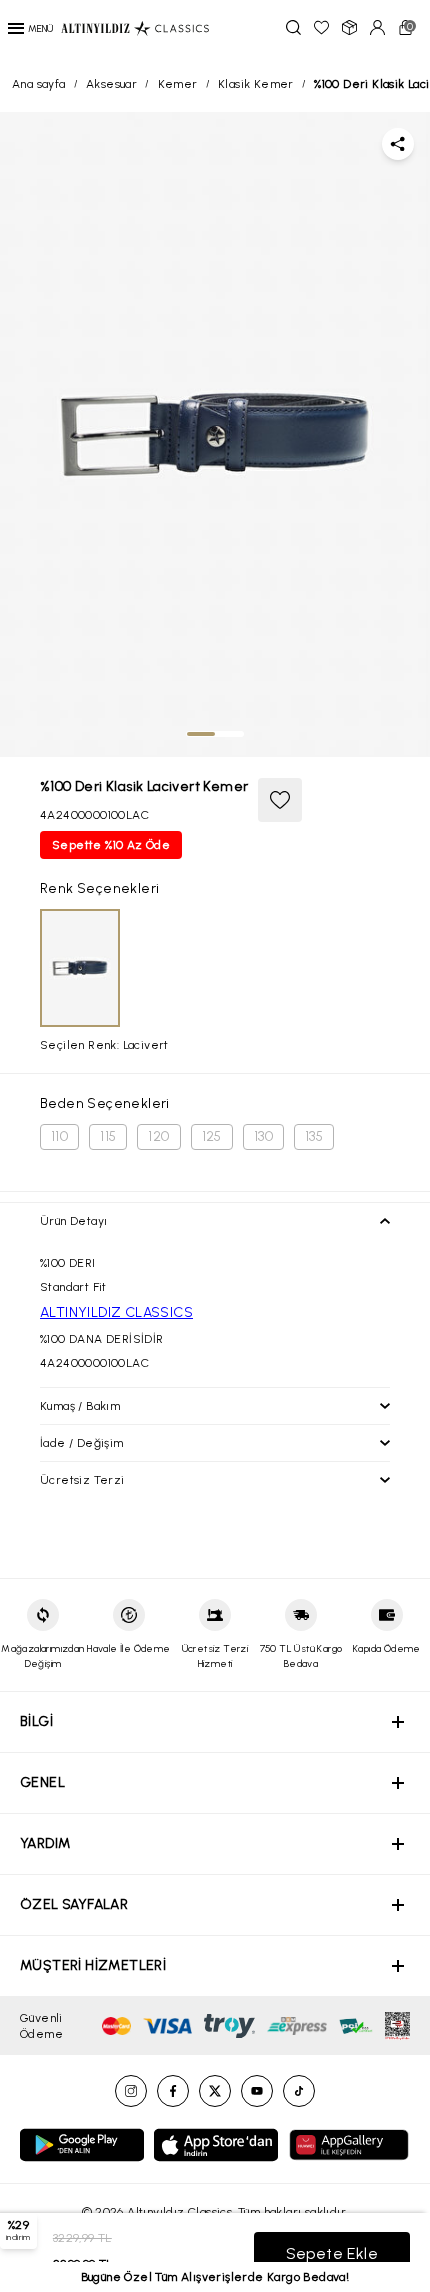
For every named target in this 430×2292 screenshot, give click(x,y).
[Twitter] (215, 2091)
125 (212, 1136)
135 (314, 1136)
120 (158, 1136)
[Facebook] (173, 2091)
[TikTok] (299, 2091)
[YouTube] (257, 2091)
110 (59, 1136)
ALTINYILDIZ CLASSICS (116, 1312)
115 (108, 1136)
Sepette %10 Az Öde (111, 845)
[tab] (201, 734)
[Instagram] (131, 2091)
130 (263, 1136)
